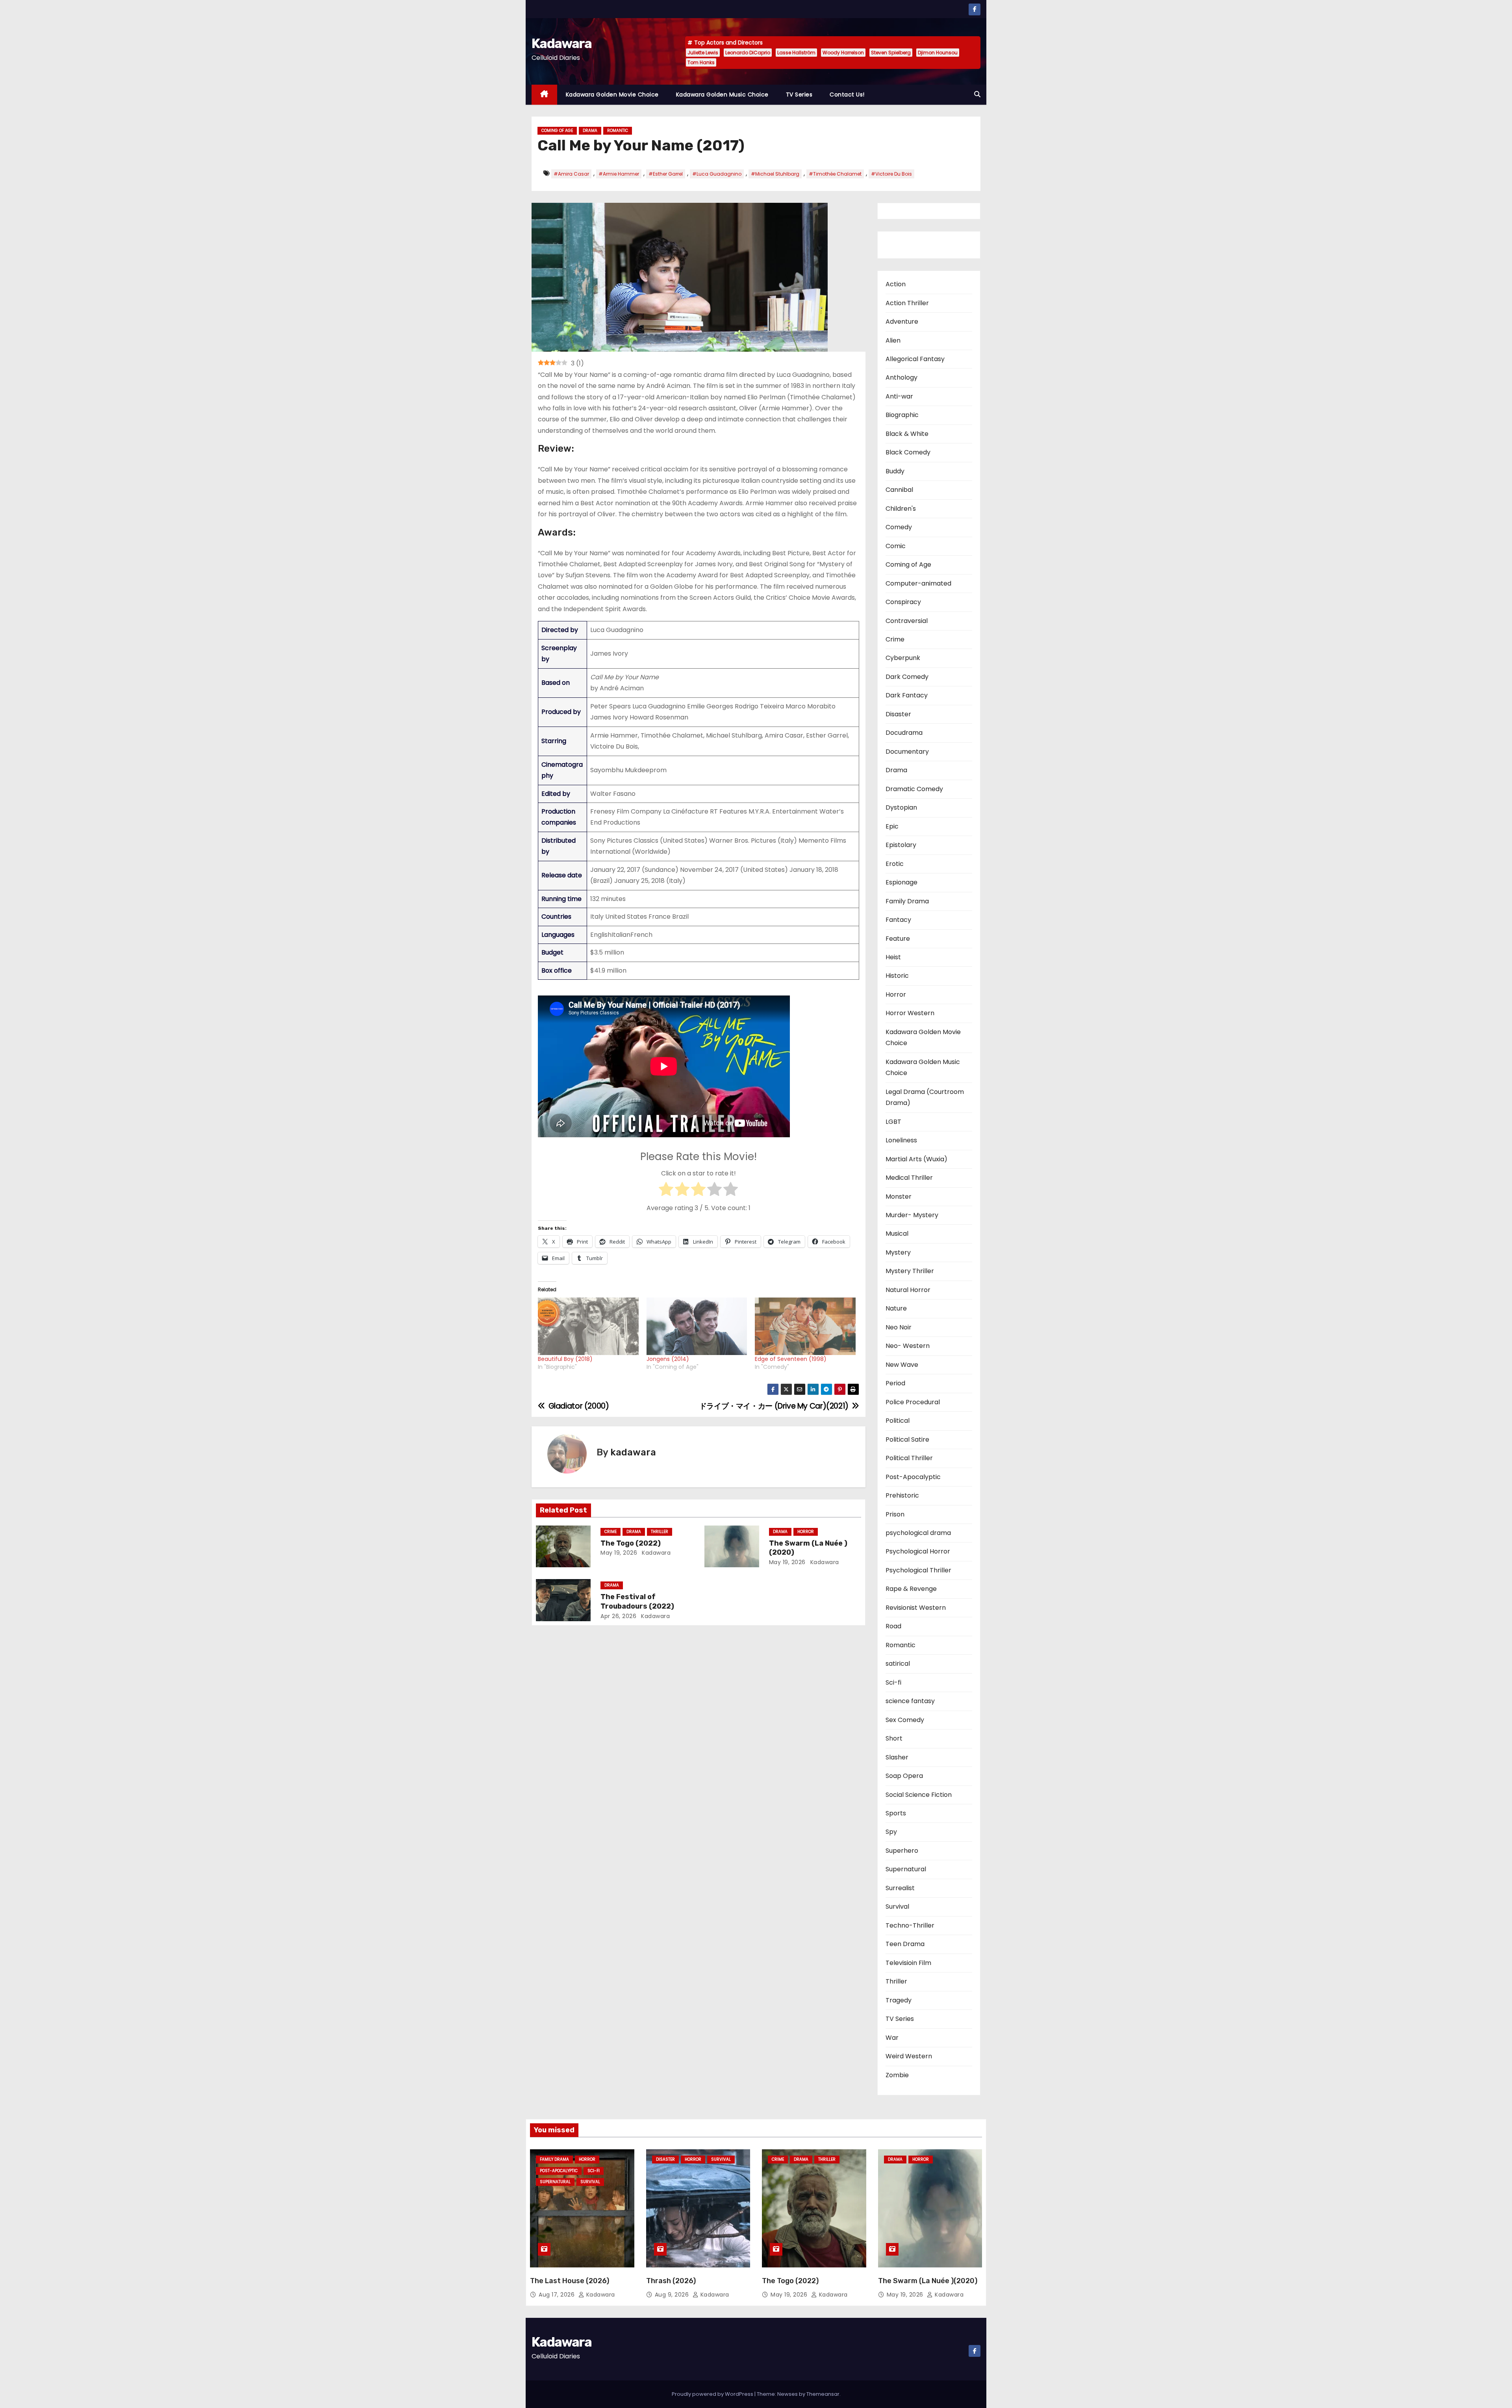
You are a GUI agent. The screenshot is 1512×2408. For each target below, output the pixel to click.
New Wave (902, 1365)
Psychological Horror (918, 1551)
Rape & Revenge (911, 1589)
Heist (893, 957)
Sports (896, 1813)
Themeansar (823, 2394)
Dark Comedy (907, 677)
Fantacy (898, 920)
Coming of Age (557, 131)
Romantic (618, 131)
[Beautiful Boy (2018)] (588, 1326)
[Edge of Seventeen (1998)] (805, 1326)
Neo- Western (908, 1346)
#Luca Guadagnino (717, 174)
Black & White (907, 434)
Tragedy (899, 2000)
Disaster (898, 714)
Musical (897, 1234)
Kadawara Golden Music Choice (722, 95)
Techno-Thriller (910, 1925)
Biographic (902, 415)
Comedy (899, 527)
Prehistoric (902, 1495)
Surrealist (900, 1888)
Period (895, 1383)
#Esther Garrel (666, 174)
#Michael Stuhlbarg (775, 174)
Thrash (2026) (671, 2281)
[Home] (544, 95)
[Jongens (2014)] (697, 1326)
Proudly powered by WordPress (713, 2394)
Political (898, 1421)
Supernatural (906, 1869)
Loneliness (901, 1140)
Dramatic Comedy (914, 789)
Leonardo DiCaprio (748, 53)
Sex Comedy (905, 1720)
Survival (897, 1907)
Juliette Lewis (703, 53)
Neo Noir (899, 1327)
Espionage (901, 882)
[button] (977, 94)
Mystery (898, 1252)
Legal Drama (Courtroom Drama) (925, 1097)
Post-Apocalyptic (913, 1477)
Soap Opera (904, 1776)
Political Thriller (909, 1458)
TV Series (799, 95)
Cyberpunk (903, 658)
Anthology (901, 377)
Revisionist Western (916, 1608)
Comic (896, 546)
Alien (893, 340)
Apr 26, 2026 (618, 1616)
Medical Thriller (909, 1178)
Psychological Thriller (918, 1570)
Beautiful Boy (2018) (565, 1359)
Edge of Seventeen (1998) (791, 1359)
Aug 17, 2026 (558, 2295)
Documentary (907, 752)
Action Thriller (907, 303)
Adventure (902, 322)
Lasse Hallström (796, 53)
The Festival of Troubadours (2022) (637, 1602)
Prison (895, 1514)
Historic (897, 976)
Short (894, 1738)
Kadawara (561, 44)
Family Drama (907, 901)
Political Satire (907, 1439)
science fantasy (910, 1701)
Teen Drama (905, 1944)
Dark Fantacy (907, 695)
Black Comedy (908, 452)
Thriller (660, 1532)
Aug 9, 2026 (673, 2295)
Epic (892, 826)
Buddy (895, 471)
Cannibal (899, 490)
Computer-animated (918, 583)
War (892, 2038)
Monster (899, 1197)
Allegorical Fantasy (915, 359)
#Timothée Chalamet (835, 174)
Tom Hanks (701, 62)
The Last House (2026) (570, 2281)
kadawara (633, 1452)
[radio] (666, 1191)
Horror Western (910, 1013)
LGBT (893, 1122)
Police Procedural (913, 1402)
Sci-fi (893, 1682)
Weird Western (909, 2056)
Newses (787, 2394)
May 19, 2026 (619, 1553)
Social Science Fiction (919, 1795)
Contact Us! (847, 95)
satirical (898, 1664)
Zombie (897, 2075)
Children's (901, 509)
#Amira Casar (571, 174)
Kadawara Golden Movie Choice (612, 95)
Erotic (895, 864)
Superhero (902, 1851)
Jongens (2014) (668, 1359)
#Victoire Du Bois (891, 174)
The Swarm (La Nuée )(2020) (928, 2281)
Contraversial (907, 621)
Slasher (897, 1757)
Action (896, 284)
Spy (891, 1832)
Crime (611, 1532)
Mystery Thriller (910, 1271)
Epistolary (901, 845)
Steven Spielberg (891, 53)
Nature (896, 1308)
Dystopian (901, 807)
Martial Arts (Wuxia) (916, 1159)
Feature (898, 939)
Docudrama (904, 733)
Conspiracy (903, 602)
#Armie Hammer (619, 174)
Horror (806, 1532)
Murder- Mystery (912, 1215)
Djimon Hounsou (938, 53)
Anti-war (899, 396)
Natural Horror (908, 1290)
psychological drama (918, 1533)
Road (893, 1626)
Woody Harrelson (843, 53)
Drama (590, 131)
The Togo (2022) (631, 1543)
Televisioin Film (908, 1963)
